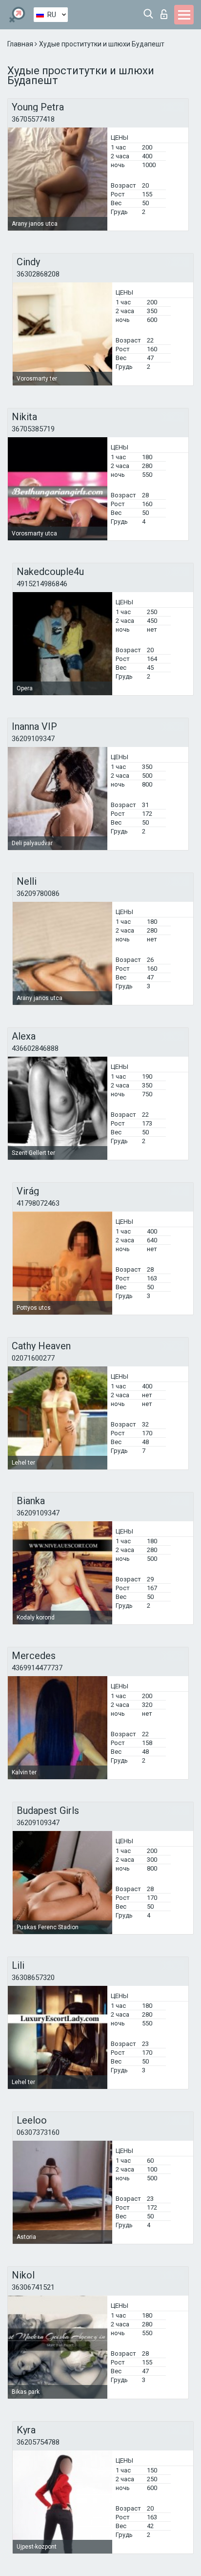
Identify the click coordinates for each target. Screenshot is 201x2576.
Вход (166, 11)
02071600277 (33, 1358)
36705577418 (33, 119)
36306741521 (33, 2287)
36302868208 (38, 274)
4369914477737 (37, 1668)
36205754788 (38, 2442)
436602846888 (35, 1048)
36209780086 (38, 894)
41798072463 (38, 1203)
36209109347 (33, 739)
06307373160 (38, 2132)
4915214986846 (42, 584)
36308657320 (33, 1978)
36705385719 (33, 429)
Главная (21, 44)
